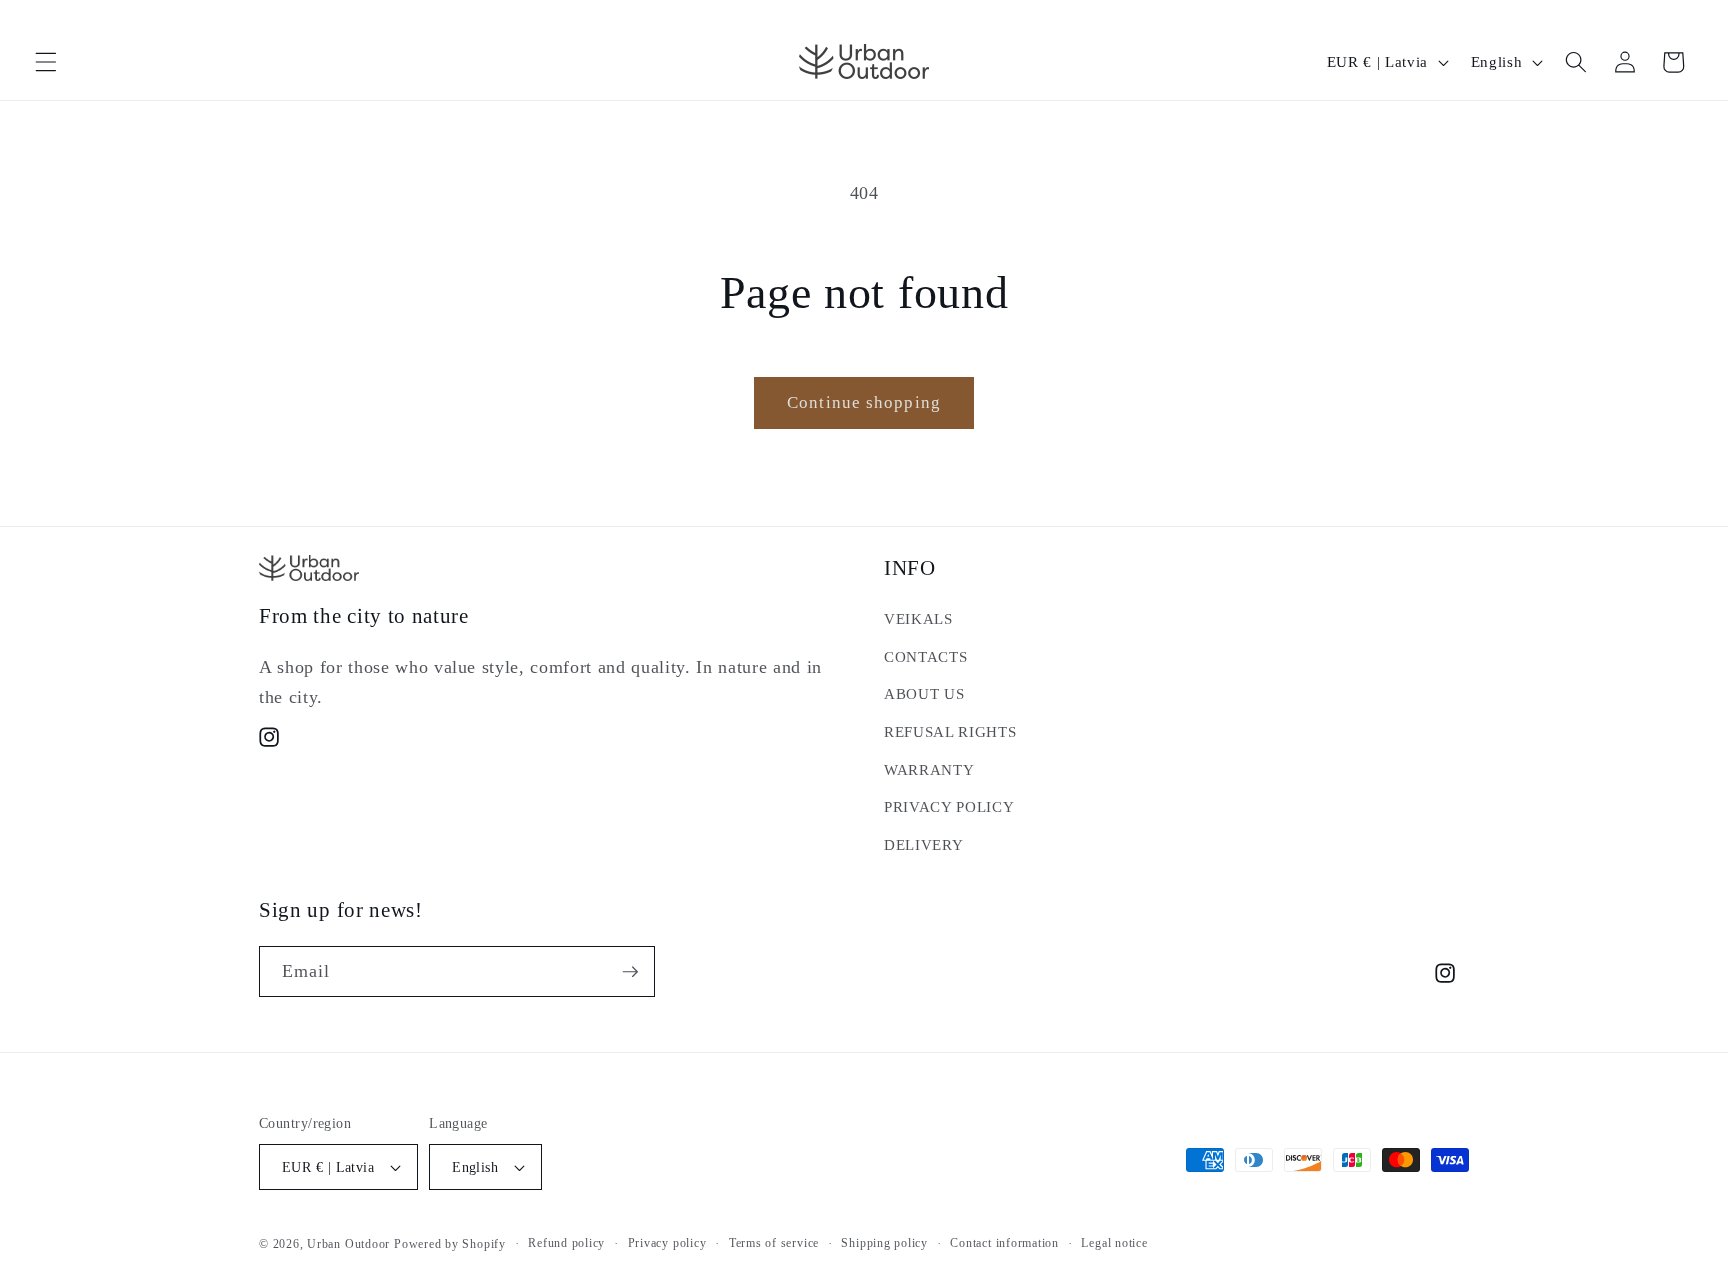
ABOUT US (924, 693)
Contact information (1004, 1243)
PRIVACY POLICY (949, 806)
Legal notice (1114, 1243)
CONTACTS (925, 656)
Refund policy (566, 1243)
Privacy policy (667, 1243)
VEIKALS (918, 618)
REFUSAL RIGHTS (950, 731)
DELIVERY (923, 844)
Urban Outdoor (348, 1244)
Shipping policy (884, 1243)
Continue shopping (864, 402)
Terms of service (774, 1243)
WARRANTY (929, 769)
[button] (46, 62)
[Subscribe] (630, 972)
